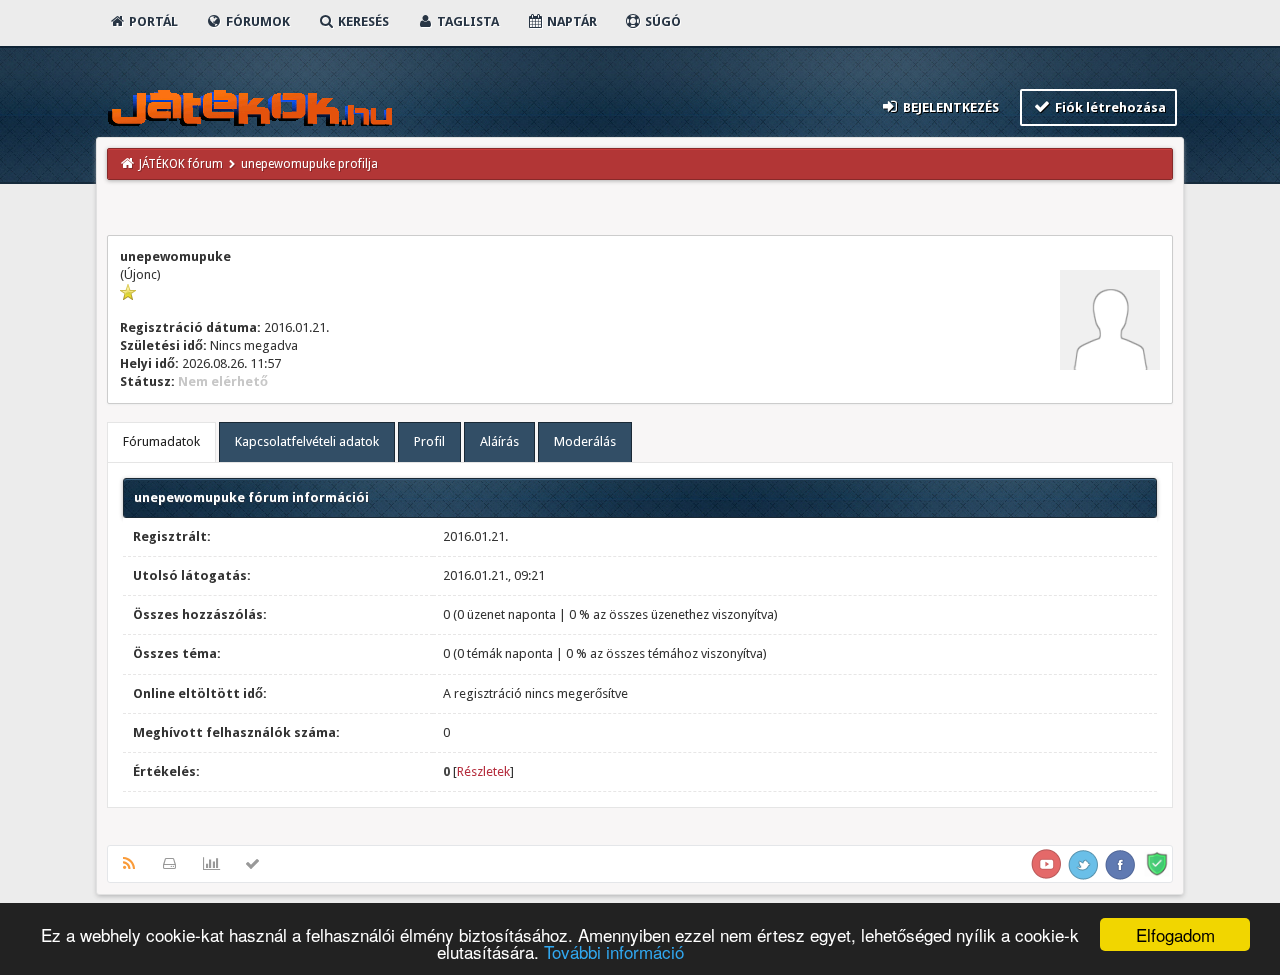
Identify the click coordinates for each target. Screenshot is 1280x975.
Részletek (483, 771)
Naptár (570, 21)
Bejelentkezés (949, 107)
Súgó (661, 21)
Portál (152, 21)
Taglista (466, 21)
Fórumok (256, 21)
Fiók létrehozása (1109, 107)
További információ (614, 951)
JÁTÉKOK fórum (181, 164)
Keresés (362, 21)
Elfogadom (1175, 934)
